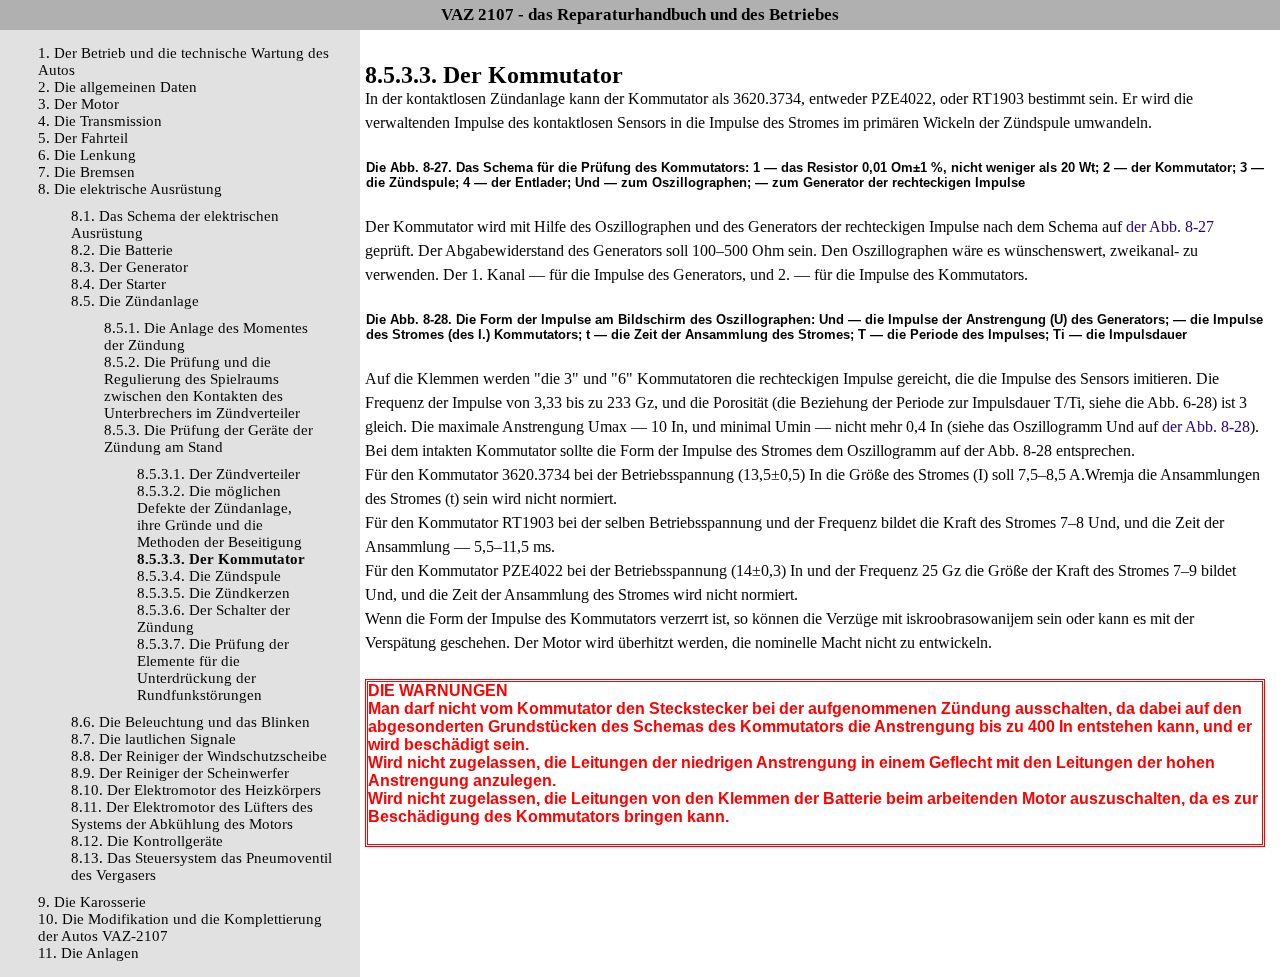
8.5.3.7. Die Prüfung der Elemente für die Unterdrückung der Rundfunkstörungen (213, 669)
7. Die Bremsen (86, 172)
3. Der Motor (78, 104)
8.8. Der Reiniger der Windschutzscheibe (199, 756)
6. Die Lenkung (87, 155)
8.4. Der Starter (118, 284)
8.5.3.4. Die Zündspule (209, 576)
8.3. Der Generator (129, 267)
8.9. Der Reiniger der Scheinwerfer (180, 773)
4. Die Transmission (100, 121)
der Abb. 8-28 (1206, 426)
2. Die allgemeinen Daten (117, 87)
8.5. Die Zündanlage (135, 301)
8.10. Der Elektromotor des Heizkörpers (196, 790)
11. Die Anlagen (88, 953)
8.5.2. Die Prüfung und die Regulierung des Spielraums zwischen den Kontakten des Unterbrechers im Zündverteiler (202, 387)
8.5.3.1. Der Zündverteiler (218, 474)
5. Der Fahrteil (83, 138)
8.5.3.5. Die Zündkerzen (213, 593)
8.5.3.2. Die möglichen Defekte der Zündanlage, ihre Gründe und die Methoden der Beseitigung (219, 516)
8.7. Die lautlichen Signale (153, 739)
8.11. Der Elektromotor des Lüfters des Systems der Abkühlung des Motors (192, 815)
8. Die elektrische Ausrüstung (130, 189)
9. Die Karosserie (92, 902)
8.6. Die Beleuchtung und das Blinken (190, 722)
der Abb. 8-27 (1170, 226)
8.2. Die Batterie (122, 250)
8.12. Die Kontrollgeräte (147, 841)
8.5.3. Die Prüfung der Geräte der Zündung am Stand (208, 438)
